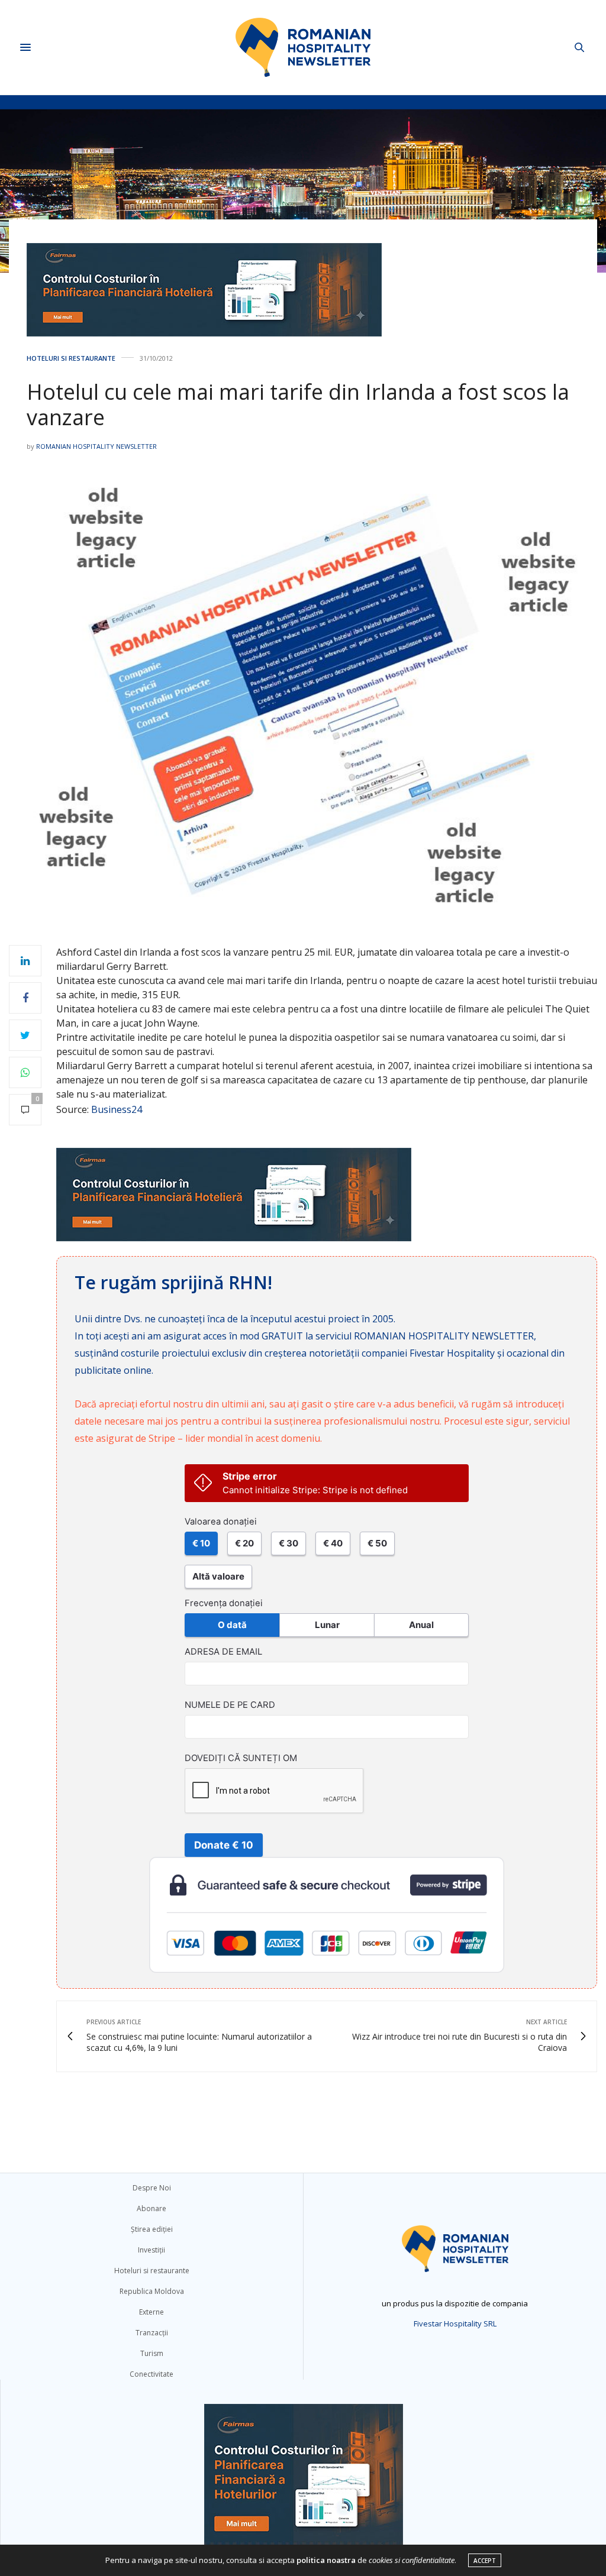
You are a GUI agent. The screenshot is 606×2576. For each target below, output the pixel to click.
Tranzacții (152, 2333)
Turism (152, 2353)
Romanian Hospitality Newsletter (96, 446)
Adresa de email (223, 1652)
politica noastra (326, 2560)
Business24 (117, 1109)
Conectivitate (151, 2374)
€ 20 (244, 1543)
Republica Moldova (152, 2291)
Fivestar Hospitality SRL (455, 2323)
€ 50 (377, 1543)
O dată (232, 1625)
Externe (151, 2312)
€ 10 (201, 1543)
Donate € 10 (224, 1845)
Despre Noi (152, 2188)
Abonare (151, 2208)
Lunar (327, 1625)
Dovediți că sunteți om (241, 1758)
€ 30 (289, 1543)
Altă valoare (218, 1576)
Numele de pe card (230, 1705)
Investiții (151, 2250)
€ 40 (333, 1543)
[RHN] (303, 47)
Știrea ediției (152, 2229)
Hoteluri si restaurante (71, 358)
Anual (421, 1625)
